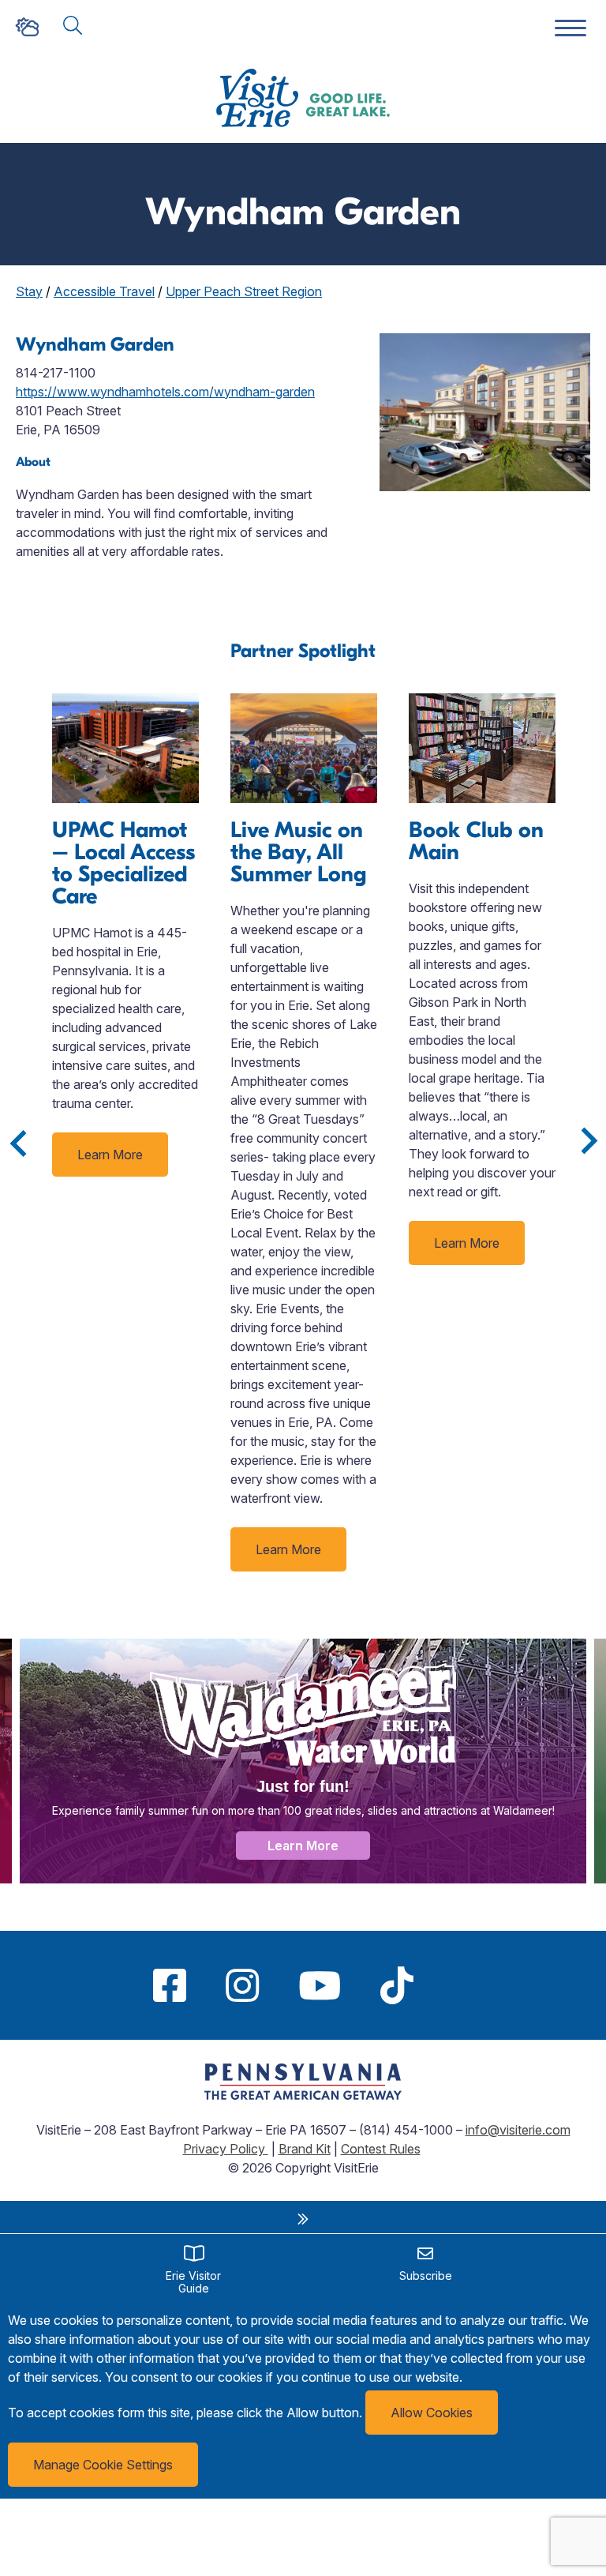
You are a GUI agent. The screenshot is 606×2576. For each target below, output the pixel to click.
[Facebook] (170, 1985)
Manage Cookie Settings (103, 2465)
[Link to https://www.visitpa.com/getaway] (303, 2095)
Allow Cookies (432, 2413)
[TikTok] (397, 1985)
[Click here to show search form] (73, 26)
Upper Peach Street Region (244, 291)
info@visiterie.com (518, 2130)
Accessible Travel (104, 291)
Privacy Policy (226, 2149)
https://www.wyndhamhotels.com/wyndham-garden (165, 392)
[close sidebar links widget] (303, 2219)
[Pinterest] (453, 1985)
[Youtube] (320, 1985)
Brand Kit (305, 2149)
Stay (29, 291)
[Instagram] (242, 1985)
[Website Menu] (570, 29)
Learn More (110, 1155)
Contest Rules (381, 2149)
